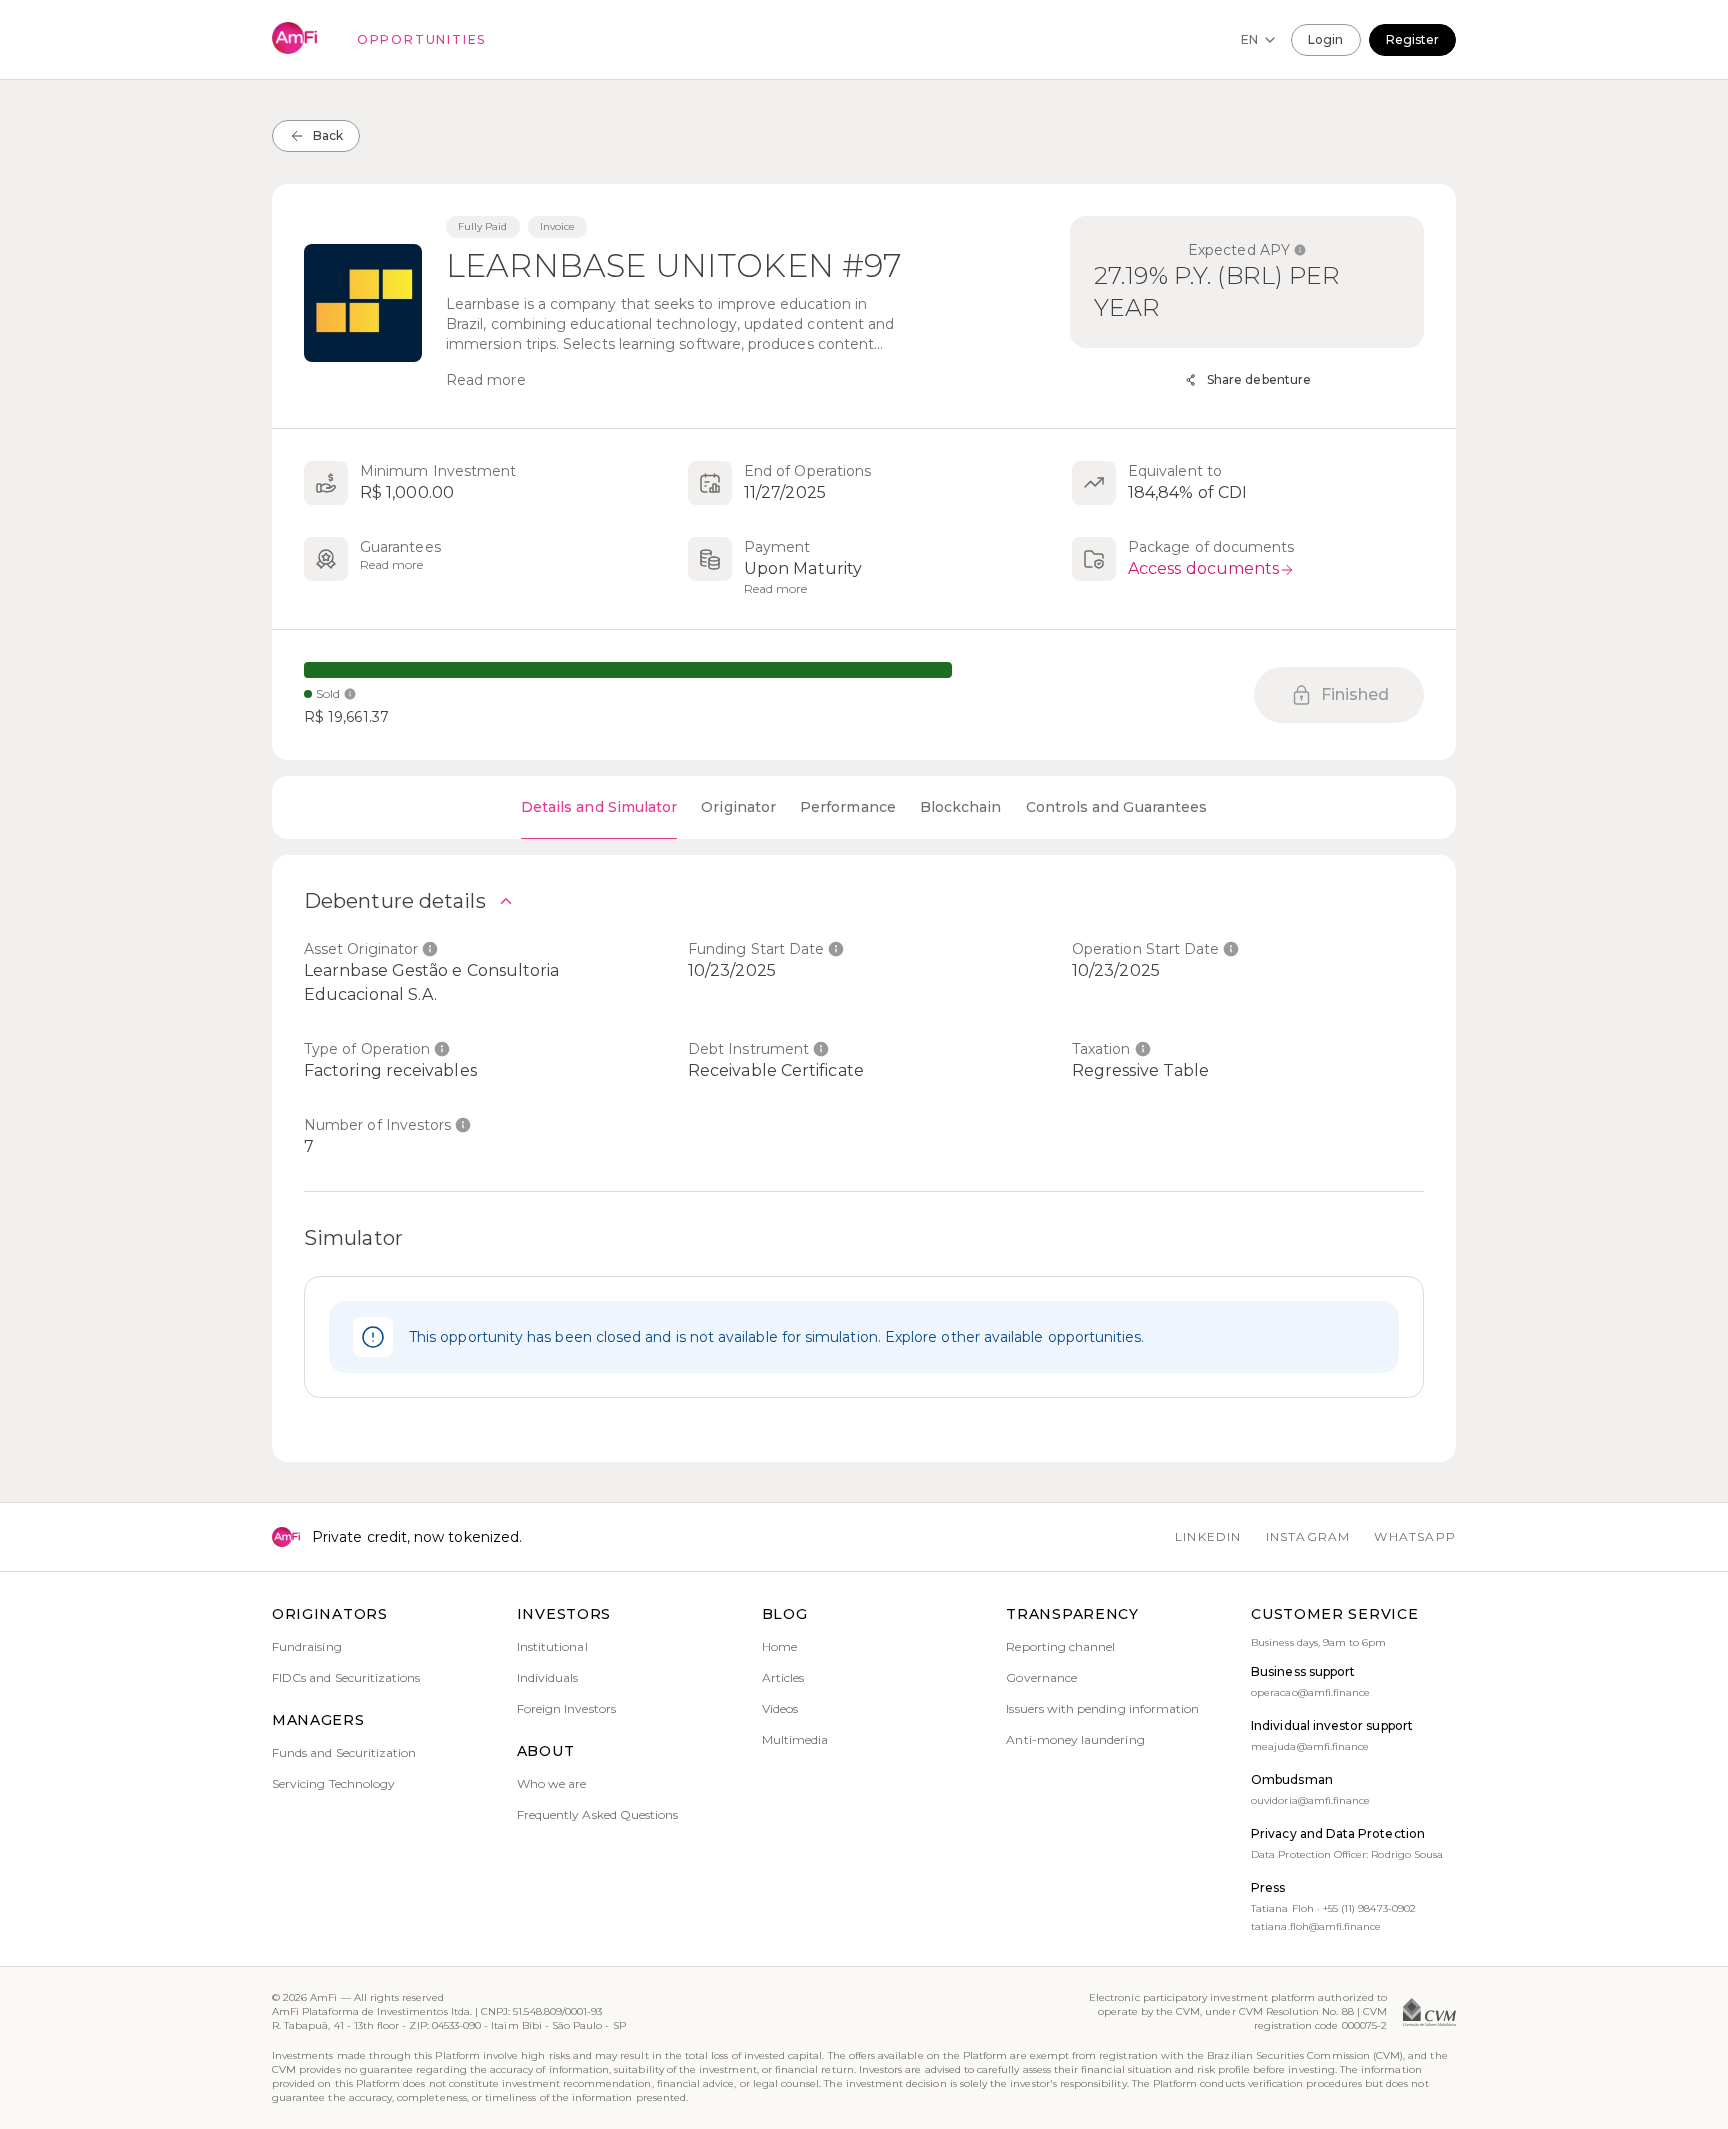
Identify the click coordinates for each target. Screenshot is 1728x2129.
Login (1325, 39)
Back (328, 135)
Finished (1355, 694)
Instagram (1308, 1536)
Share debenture (1259, 379)
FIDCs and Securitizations (346, 1677)
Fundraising (307, 1646)
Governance (1041, 1677)
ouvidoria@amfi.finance (1310, 1800)
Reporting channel (1060, 1646)
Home (779, 1646)
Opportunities (421, 39)
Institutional (552, 1646)
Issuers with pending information (1102, 1708)
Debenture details (395, 901)
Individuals (548, 1677)
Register (1412, 39)
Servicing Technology (333, 1783)
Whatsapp (1415, 1536)
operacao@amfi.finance (1310, 1692)
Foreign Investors (566, 1708)
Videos (780, 1708)
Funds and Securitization (344, 1752)
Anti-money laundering (1075, 1739)
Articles (783, 1677)
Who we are (552, 1783)
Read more (486, 380)
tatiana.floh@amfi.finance (1316, 1926)
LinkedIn (1208, 1536)
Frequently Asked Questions (598, 1814)
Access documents (1203, 568)
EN (1249, 39)
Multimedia (795, 1739)
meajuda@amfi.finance (1310, 1746)
